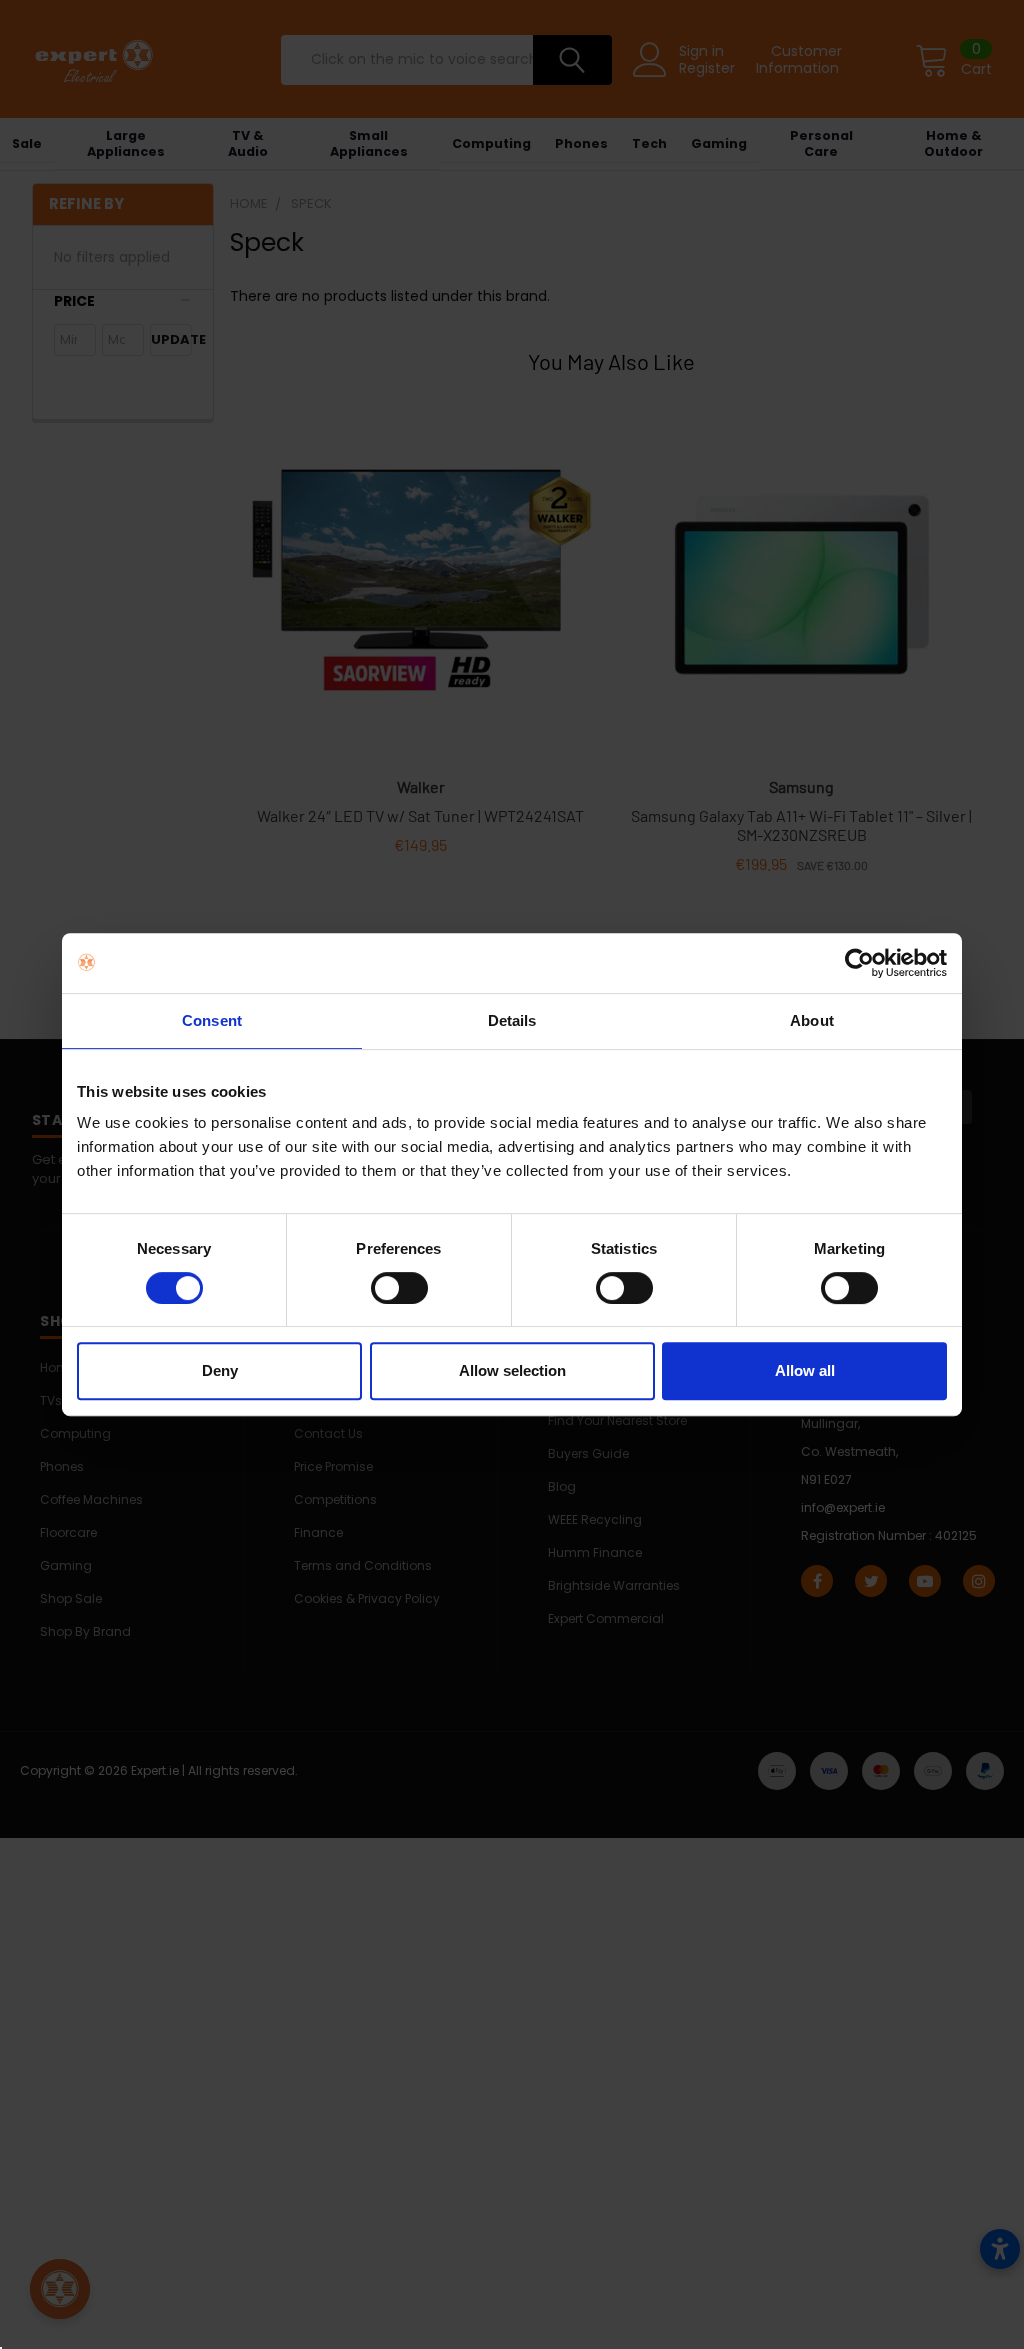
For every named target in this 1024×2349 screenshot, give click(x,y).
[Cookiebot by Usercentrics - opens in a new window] (859, 963)
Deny (220, 1370)
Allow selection (512, 1370)
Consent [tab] (212, 1020)
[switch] (399, 1288)
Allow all (805, 1370)
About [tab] (812, 1020)
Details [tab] (512, 1020)
